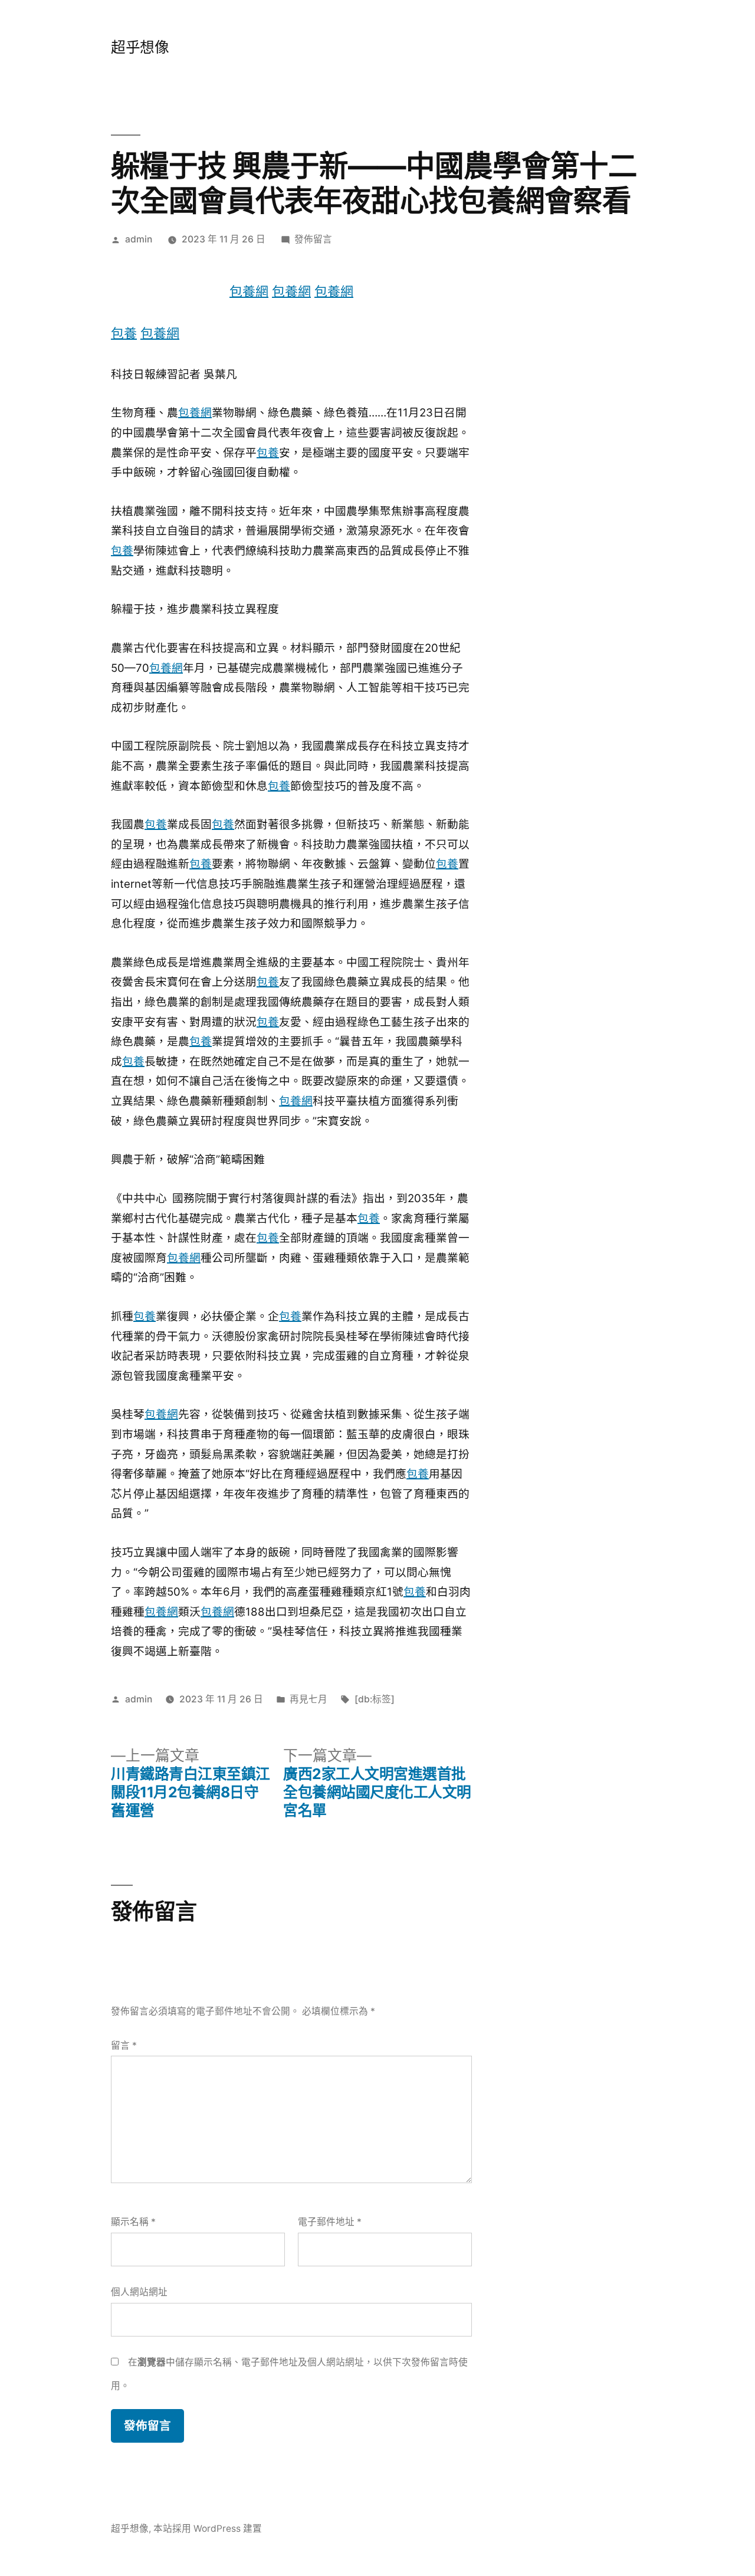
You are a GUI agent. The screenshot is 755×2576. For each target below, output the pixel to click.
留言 (124, 2045)
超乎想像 (140, 47)
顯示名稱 (133, 2222)
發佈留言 (313, 239)
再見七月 (308, 1699)
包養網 (249, 291)
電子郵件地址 (330, 2222)
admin (139, 239)
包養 (124, 333)
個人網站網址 (139, 2292)
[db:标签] (375, 1699)
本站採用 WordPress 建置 (208, 2529)
